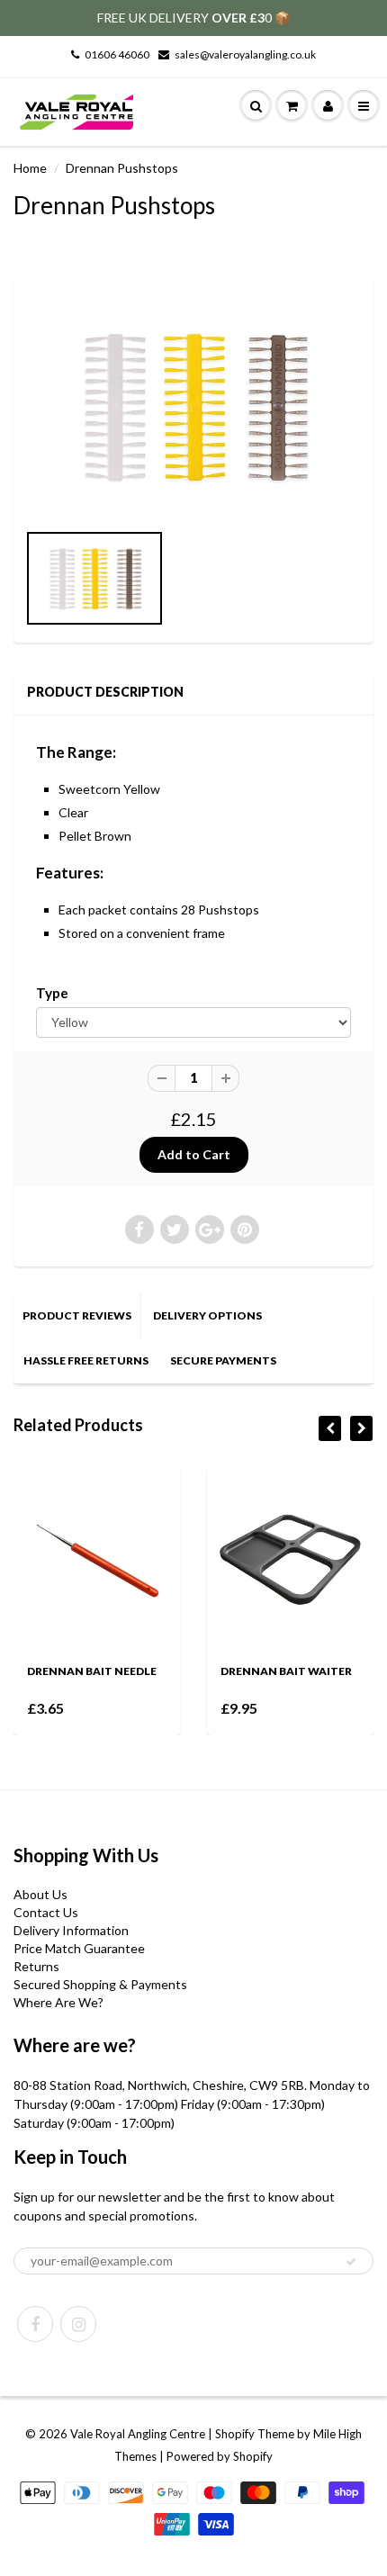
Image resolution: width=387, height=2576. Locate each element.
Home (30, 168)
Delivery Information (71, 1930)
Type (52, 993)
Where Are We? (58, 2002)
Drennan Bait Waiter (221, 1671)
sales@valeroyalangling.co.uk (245, 54)
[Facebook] (35, 2324)
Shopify (235, 2434)
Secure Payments (223, 1360)
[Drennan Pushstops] (193, 406)
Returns (36, 1966)
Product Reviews (77, 1315)
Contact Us (46, 1912)
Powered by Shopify (220, 2456)
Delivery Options (207, 1315)
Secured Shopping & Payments (100, 1984)
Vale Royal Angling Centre (138, 2434)
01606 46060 (117, 54)
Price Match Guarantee (79, 1948)
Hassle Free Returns (86, 1360)
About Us (40, 1894)
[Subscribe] (351, 2262)
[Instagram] (78, 2324)
